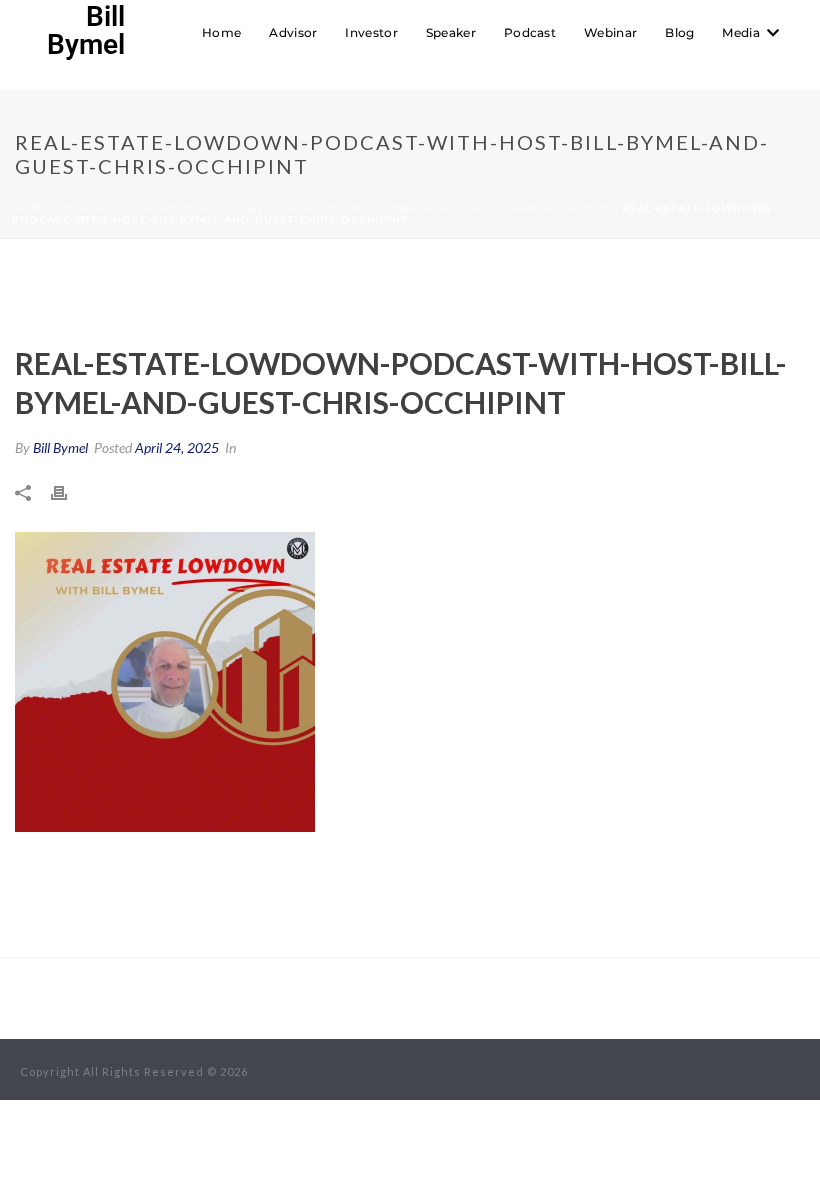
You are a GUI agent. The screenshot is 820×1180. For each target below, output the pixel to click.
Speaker (451, 32)
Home (221, 32)
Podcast (530, 32)
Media (741, 32)
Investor (371, 32)
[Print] (69, 490)
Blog (679, 32)
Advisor (293, 32)
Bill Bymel (60, 447)
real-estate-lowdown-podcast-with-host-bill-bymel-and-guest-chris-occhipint (336, 208)
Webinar (610, 32)
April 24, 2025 (177, 447)
